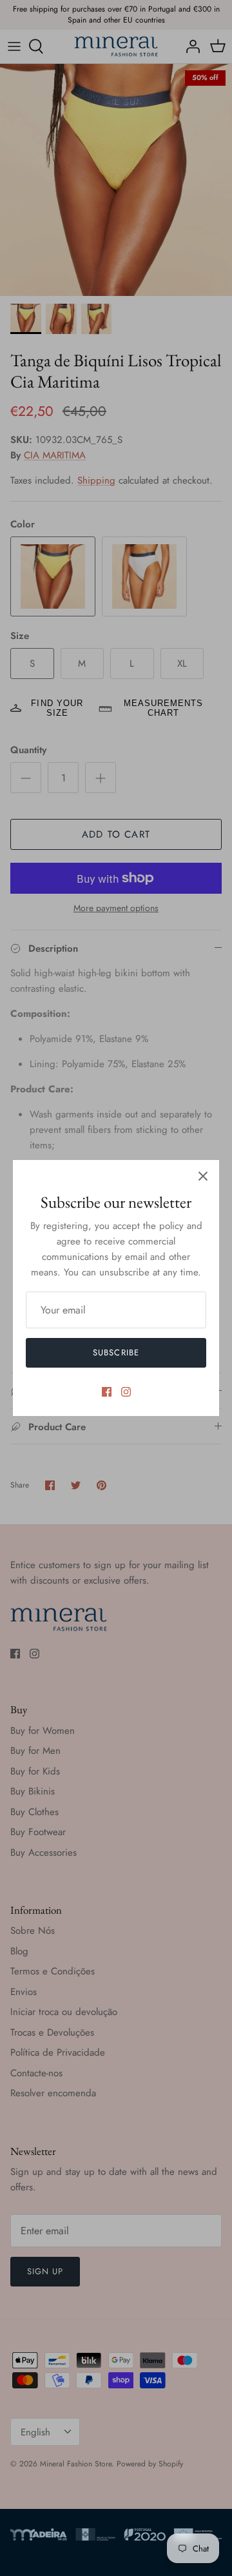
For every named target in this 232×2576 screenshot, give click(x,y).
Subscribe (116, 1352)
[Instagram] (126, 1392)
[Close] (203, 1176)
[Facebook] (107, 1392)
